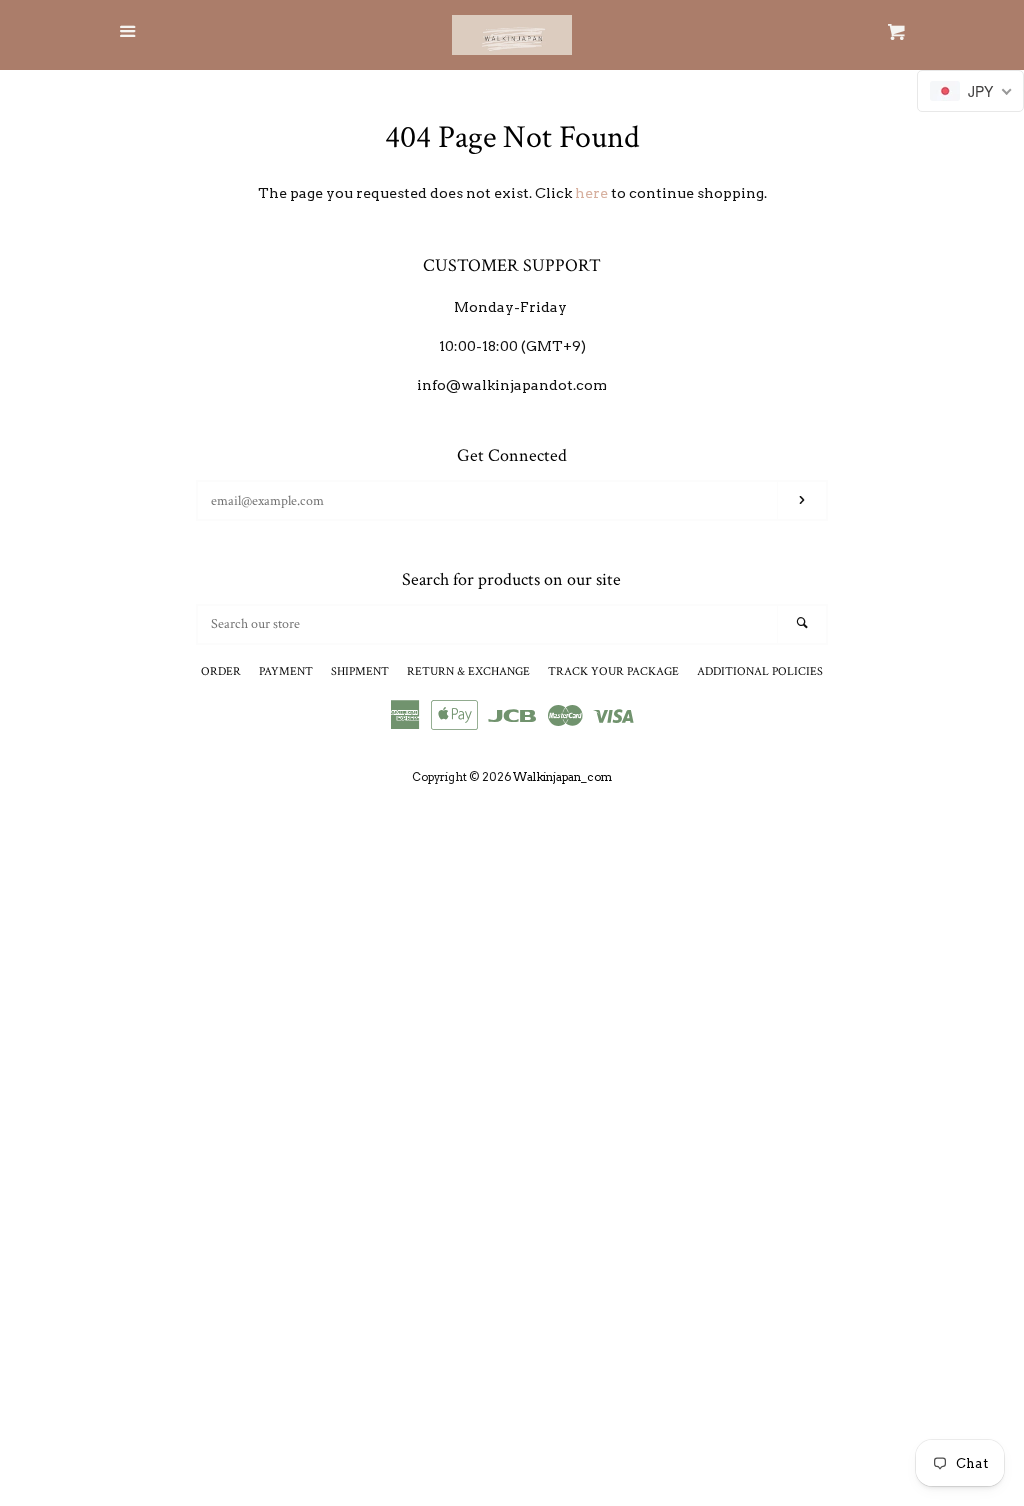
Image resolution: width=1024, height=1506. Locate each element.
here (591, 193)
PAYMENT (286, 671)
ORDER (221, 671)
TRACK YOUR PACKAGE (613, 671)
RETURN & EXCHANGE (468, 671)
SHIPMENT (360, 671)
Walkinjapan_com (562, 777)
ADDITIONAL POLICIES (760, 671)
